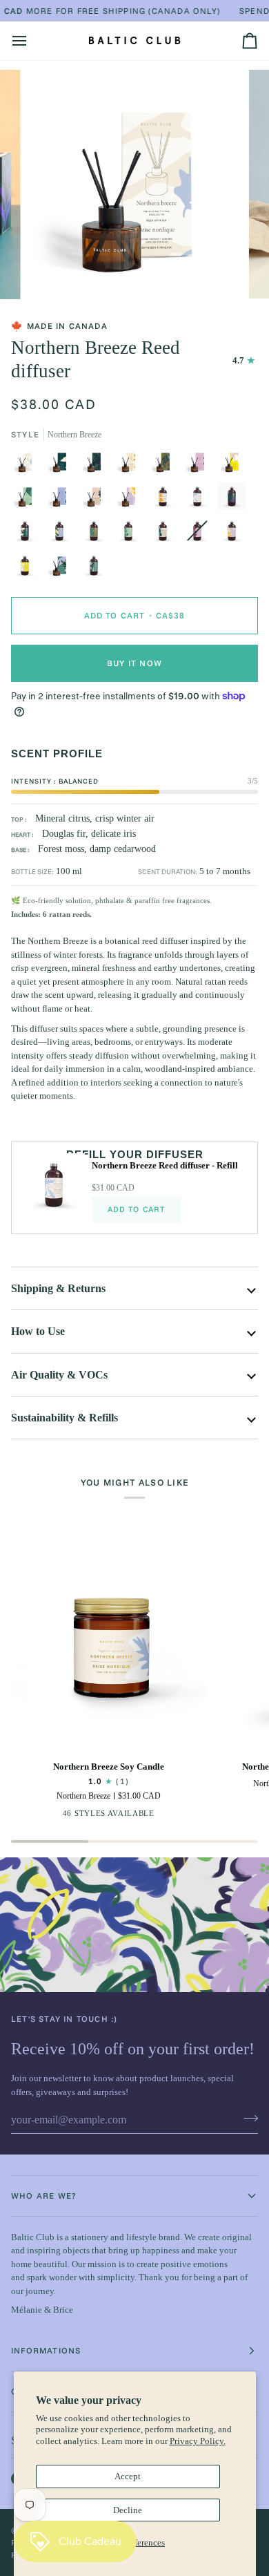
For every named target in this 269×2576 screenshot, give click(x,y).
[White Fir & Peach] (63, 465)
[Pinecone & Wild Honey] (97, 500)
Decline (128, 2510)
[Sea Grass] (166, 465)
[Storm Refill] (235, 500)
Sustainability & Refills (64, 1418)
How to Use (38, 1331)
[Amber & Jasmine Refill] (28, 569)
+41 (158, 1816)
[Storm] (97, 465)
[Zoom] (46, 273)
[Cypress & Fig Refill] (94, 569)
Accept (128, 2476)
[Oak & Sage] (63, 500)
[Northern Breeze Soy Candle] (109, 1652)
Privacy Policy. (198, 2441)
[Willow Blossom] (132, 500)
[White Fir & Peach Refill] (28, 534)
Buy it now (134, 663)
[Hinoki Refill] (132, 534)
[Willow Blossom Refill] (235, 534)
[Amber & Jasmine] (235, 465)
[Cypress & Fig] (63, 569)
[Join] (247, 2118)
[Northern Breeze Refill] (201, 500)
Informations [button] (46, 2350)
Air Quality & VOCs (59, 1375)
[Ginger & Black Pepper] (201, 465)
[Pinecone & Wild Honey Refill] (166, 534)
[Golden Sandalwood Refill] (166, 500)
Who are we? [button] (44, 2196)
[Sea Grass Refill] (97, 534)
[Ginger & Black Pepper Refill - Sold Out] (201, 534)
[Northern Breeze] (28, 465)
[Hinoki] (28, 500)
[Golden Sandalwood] (132, 465)
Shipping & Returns (58, 1288)
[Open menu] (32, 41)
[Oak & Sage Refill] (63, 534)
